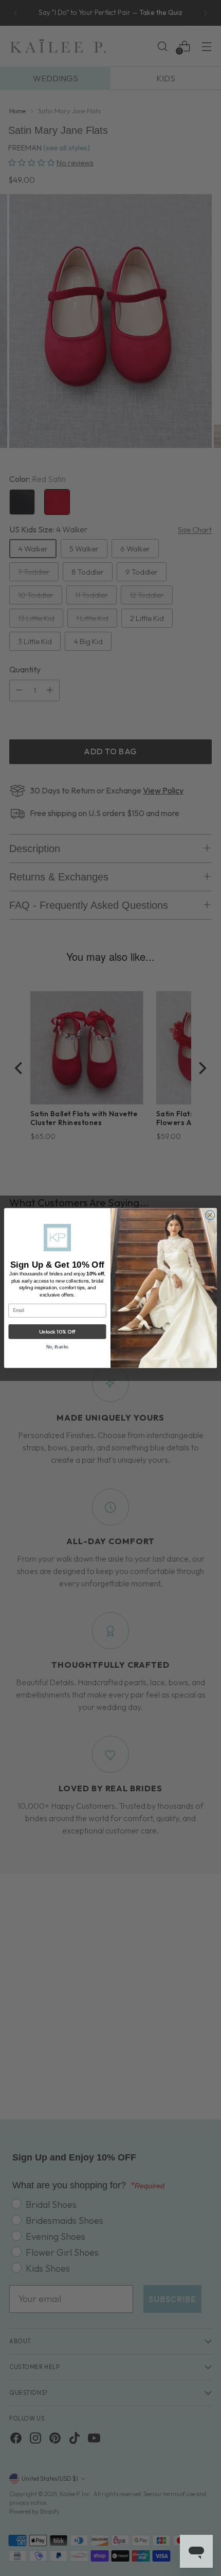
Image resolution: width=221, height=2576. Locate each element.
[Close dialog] (210, 1215)
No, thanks (58, 1347)
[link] (57, 1238)
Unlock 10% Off (57, 1331)
